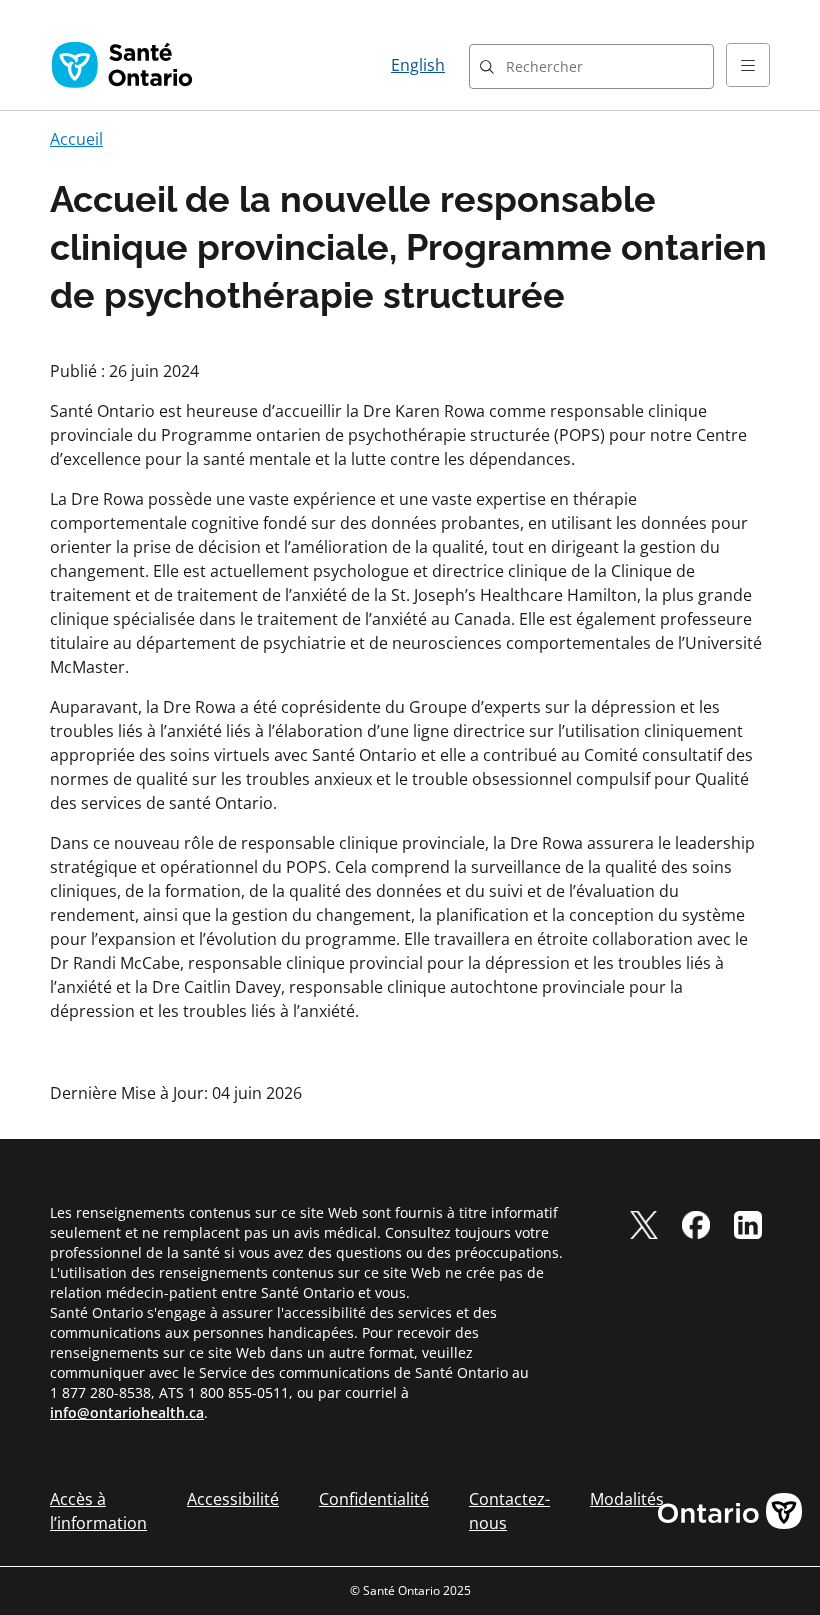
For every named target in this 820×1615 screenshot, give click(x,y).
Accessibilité (233, 1499)
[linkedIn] (748, 1225)
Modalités (627, 1499)
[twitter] (644, 1225)
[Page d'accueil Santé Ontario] (122, 65)
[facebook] (696, 1225)
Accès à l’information (98, 1511)
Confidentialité (374, 1499)
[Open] (748, 65)
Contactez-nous (509, 1511)
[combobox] (591, 66)
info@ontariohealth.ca (127, 1412)
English (418, 65)
